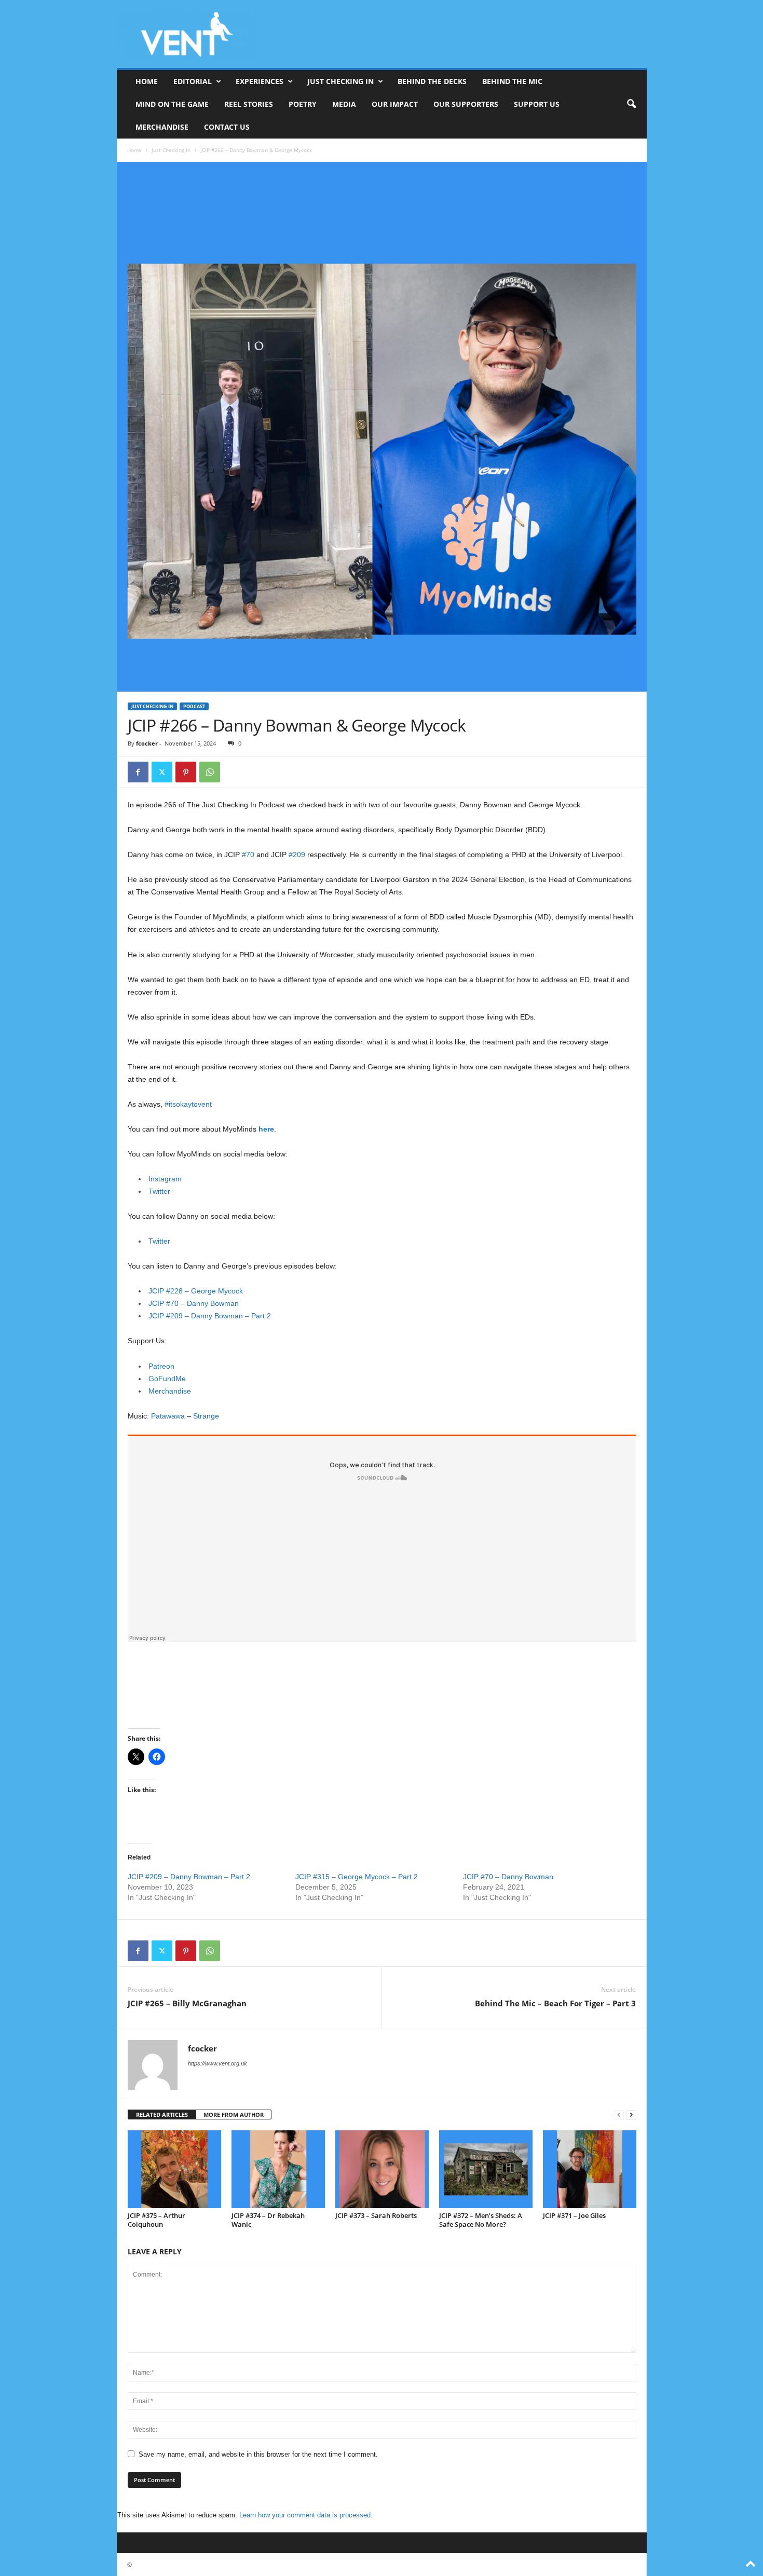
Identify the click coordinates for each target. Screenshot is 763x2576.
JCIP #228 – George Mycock (196, 1291)
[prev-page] (619, 2115)
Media (344, 104)
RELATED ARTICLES (162, 2114)
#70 (248, 855)
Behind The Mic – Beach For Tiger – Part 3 (555, 2003)
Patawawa (168, 1416)
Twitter (159, 1191)
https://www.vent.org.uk (217, 2063)
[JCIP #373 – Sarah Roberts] (382, 2169)
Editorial (193, 81)
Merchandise (162, 127)
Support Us (537, 104)
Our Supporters (466, 104)
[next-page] (631, 2115)
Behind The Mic (512, 81)
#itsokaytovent (188, 1104)
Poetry (303, 104)
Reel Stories (249, 104)
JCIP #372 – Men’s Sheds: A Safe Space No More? (481, 2220)
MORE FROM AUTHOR (234, 2114)
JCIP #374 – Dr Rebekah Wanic (268, 2220)
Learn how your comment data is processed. (306, 2515)
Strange (206, 1416)
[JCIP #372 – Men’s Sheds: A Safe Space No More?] (486, 2169)
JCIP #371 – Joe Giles (574, 2215)
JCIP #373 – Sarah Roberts (376, 2215)
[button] (631, 104)
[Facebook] (138, 772)
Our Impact (395, 104)
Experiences (260, 81)
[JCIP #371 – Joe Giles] (590, 2169)
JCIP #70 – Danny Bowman (194, 1303)
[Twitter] (162, 772)
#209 (297, 855)
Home (147, 81)
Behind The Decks (432, 81)
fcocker (147, 743)
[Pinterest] (186, 772)
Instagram (165, 1179)
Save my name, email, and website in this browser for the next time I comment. (258, 2454)
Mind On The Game (172, 104)
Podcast (194, 706)
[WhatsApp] (210, 772)
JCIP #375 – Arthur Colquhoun (156, 2220)
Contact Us (227, 127)
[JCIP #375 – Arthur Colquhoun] (174, 2169)
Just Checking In (340, 81)
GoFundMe (167, 1379)
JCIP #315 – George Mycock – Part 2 (357, 1877)
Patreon (161, 1366)
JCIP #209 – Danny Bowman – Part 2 (210, 1316)
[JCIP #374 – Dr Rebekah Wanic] (278, 2169)
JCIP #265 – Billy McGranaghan (187, 2003)
